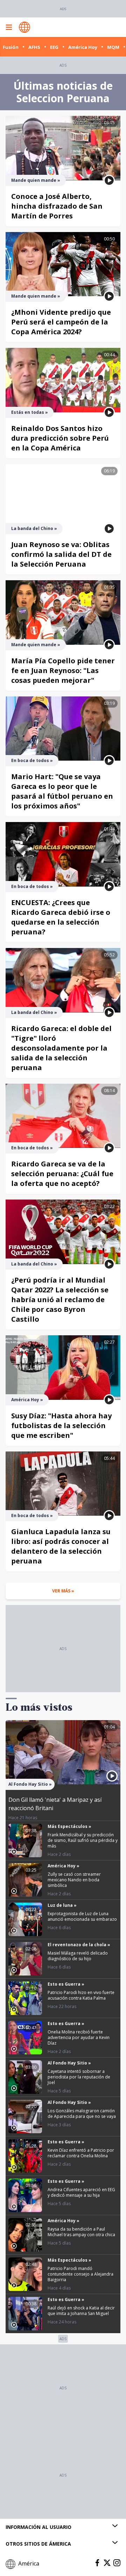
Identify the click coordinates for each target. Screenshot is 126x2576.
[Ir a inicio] (24, 27)
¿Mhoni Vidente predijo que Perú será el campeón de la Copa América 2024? (61, 322)
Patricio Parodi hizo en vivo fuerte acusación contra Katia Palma (81, 1995)
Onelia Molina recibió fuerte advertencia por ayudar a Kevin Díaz (79, 2037)
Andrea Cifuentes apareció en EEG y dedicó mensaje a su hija (81, 2192)
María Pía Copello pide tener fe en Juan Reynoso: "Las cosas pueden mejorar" (63, 670)
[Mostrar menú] (9, 27)
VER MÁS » (63, 1591)
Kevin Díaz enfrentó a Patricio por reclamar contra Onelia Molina (81, 2153)
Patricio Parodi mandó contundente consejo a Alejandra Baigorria (80, 2274)
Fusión (11, 47)
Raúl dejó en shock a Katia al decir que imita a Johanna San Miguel (81, 2311)
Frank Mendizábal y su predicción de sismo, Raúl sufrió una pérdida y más (83, 1840)
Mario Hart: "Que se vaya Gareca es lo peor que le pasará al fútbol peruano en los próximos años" (62, 791)
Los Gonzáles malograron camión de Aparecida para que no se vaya (82, 2114)
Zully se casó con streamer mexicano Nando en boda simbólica (74, 1880)
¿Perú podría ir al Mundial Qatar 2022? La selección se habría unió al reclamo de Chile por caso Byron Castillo (60, 1300)
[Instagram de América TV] (117, 2563)
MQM (113, 47)
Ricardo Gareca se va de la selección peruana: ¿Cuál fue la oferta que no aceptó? (62, 1174)
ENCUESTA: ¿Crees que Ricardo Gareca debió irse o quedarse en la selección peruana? (61, 917)
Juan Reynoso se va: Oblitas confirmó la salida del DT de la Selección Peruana (61, 554)
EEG (54, 47)
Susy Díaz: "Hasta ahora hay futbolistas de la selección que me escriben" (61, 1425)
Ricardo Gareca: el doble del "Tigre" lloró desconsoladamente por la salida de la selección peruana (61, 1048)
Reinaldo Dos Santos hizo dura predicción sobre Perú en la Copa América (60, 438)
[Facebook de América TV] (97, 2563)
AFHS (34, 47)
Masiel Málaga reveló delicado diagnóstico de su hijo (78, 1956)
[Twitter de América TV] (107, 2563)
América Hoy (83, 47)
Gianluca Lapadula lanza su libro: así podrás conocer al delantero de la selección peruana (61, 1546)
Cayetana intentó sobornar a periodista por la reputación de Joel (79, 2077)
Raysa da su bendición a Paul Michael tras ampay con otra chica (81, 2232)
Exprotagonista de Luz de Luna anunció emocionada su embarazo (82, 1916)
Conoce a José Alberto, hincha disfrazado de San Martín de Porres (57, 206)
